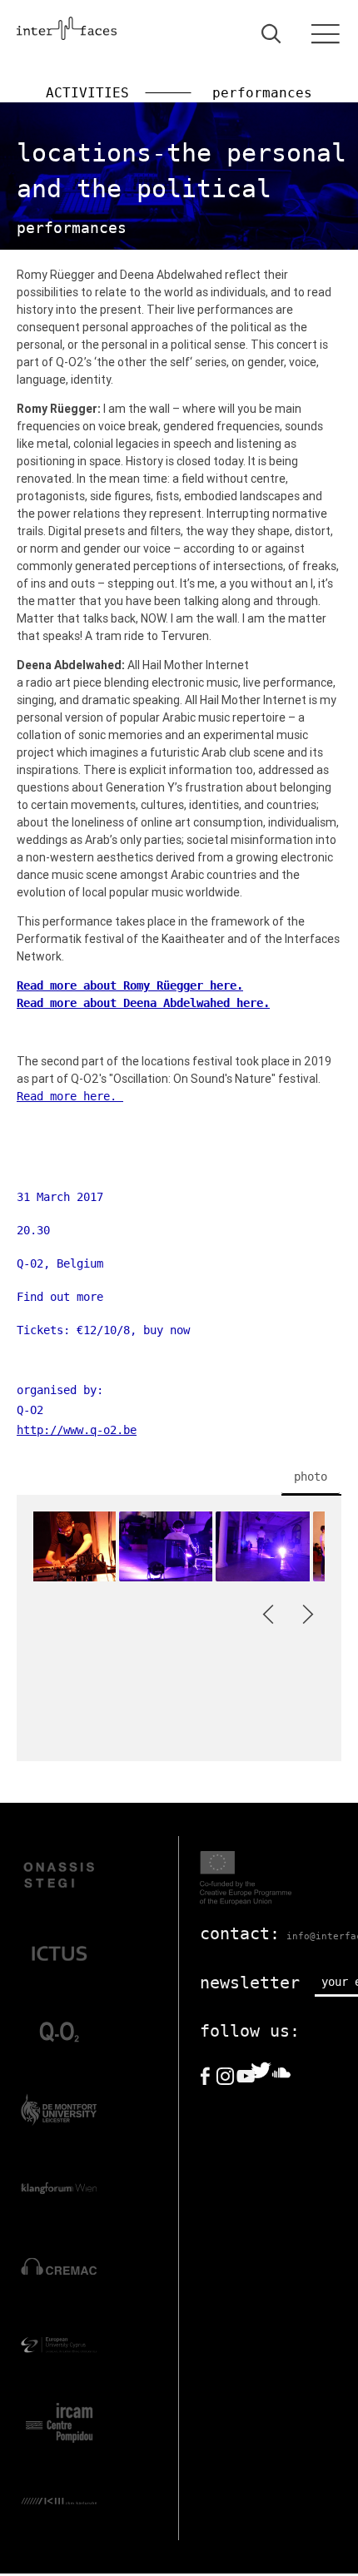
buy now (167, 1330)
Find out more (60, 1297)
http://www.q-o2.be (77, 1430)
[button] (271, 1614)
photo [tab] (311, 1477)
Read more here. (70, 1096)
